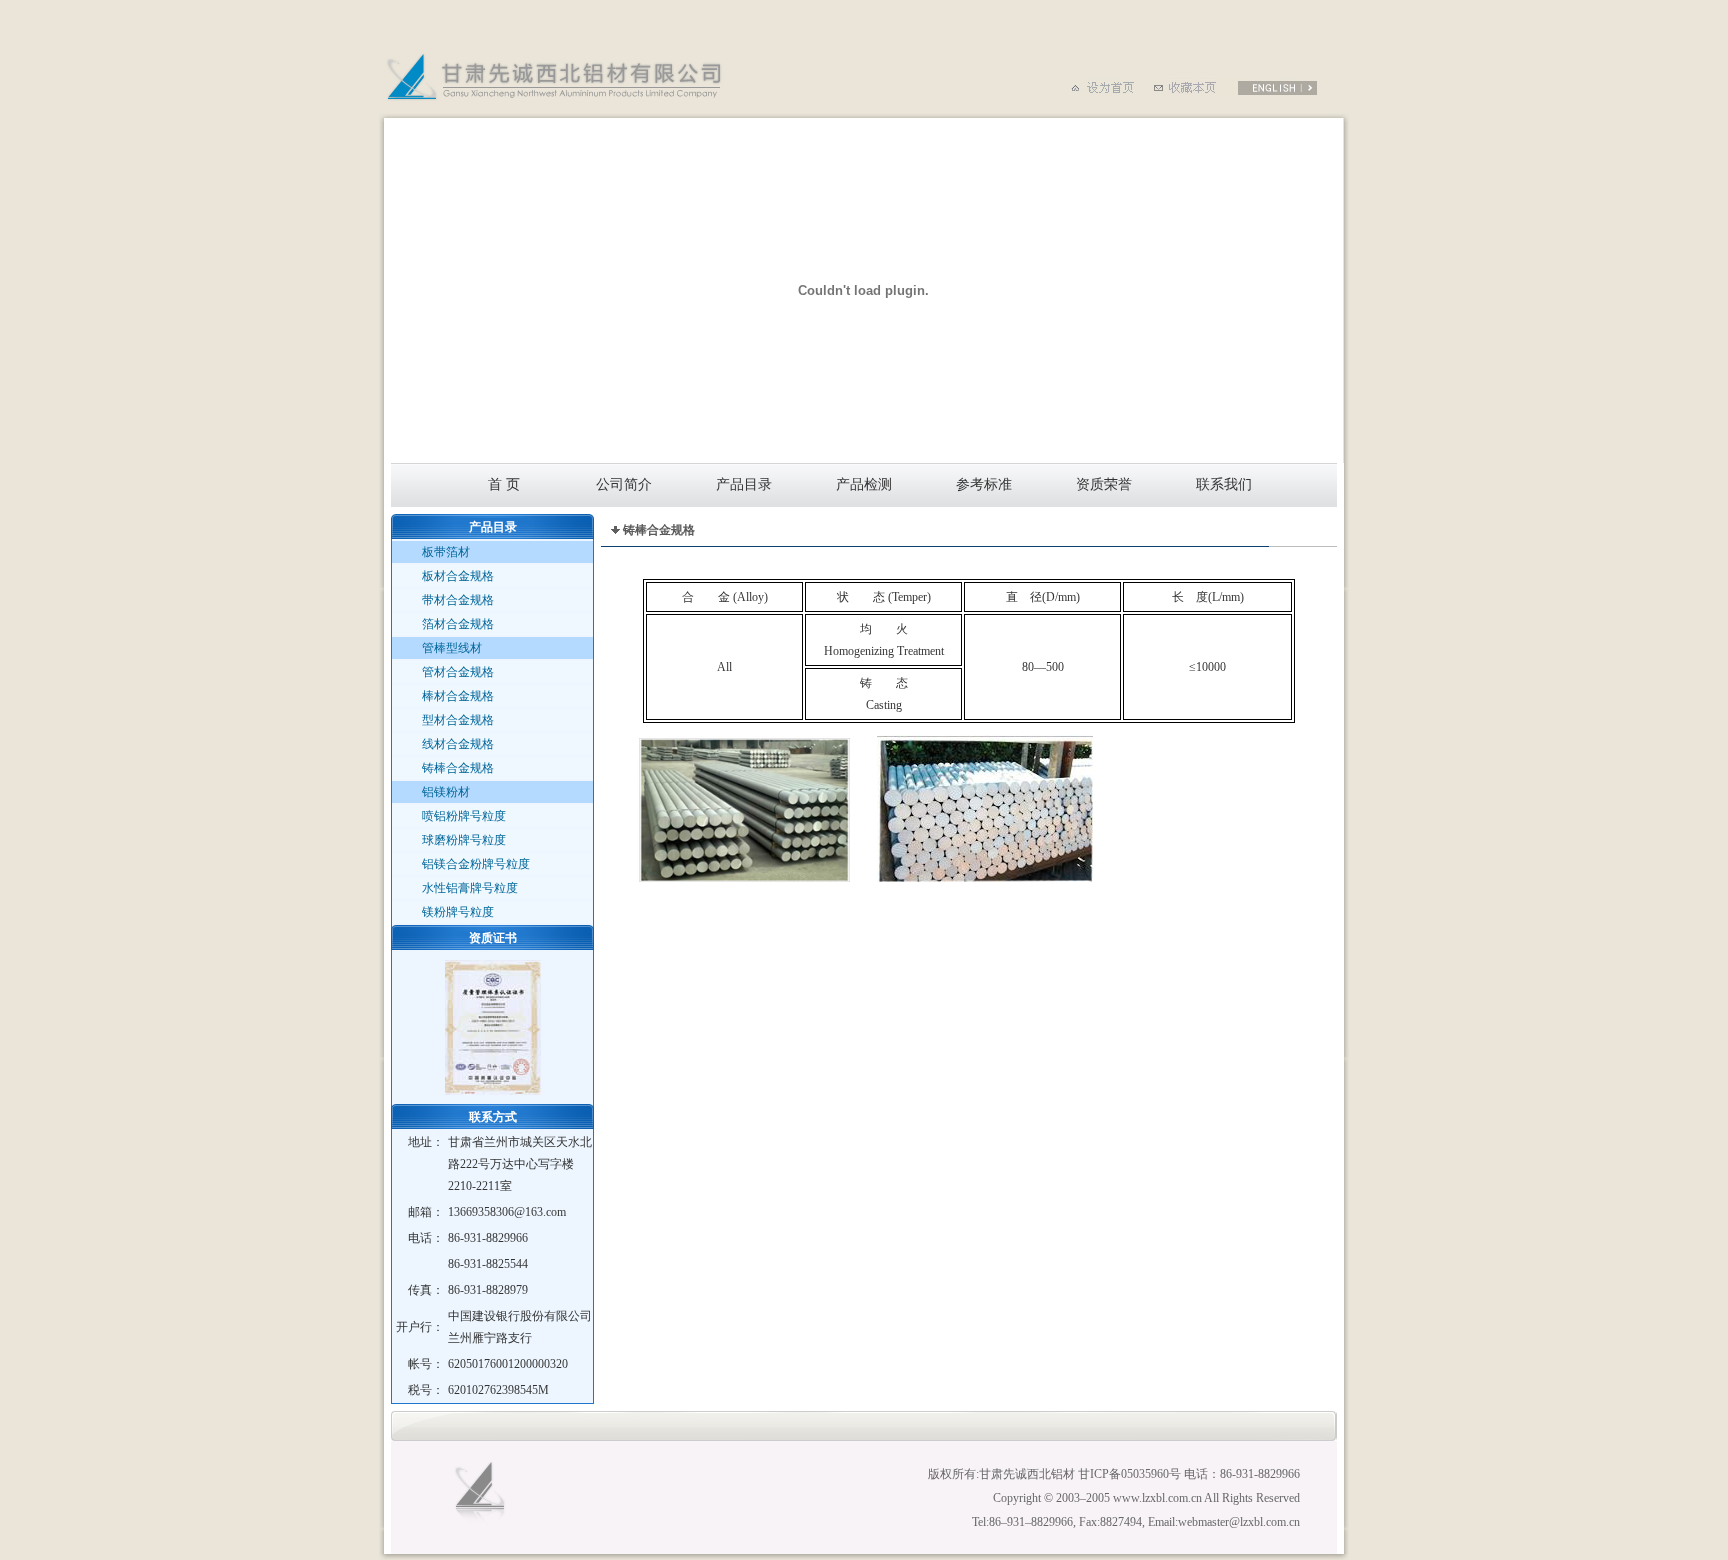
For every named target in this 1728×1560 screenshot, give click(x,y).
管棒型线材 (452, 648)
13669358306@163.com (507, 1212)
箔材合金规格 (458, 624)
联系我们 (1224, 484)
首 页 (504, 484)
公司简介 (624, 484)
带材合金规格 (458, 600)
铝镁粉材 (446, 792)
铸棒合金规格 (458, 768)
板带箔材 (446, 552)
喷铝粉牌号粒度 (464, 816)
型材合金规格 (458, 720)
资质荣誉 (1104, 484)
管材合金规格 (458, 672)
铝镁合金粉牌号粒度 (476, 864)
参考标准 (984, 484)
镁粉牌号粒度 (458, 912)
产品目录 (744, 484)
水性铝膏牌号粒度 (470, 888)
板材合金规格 (458, 576)
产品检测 (864, 484)
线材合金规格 (458, 744)
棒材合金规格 (458, 696)
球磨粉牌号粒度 (464, 840)
